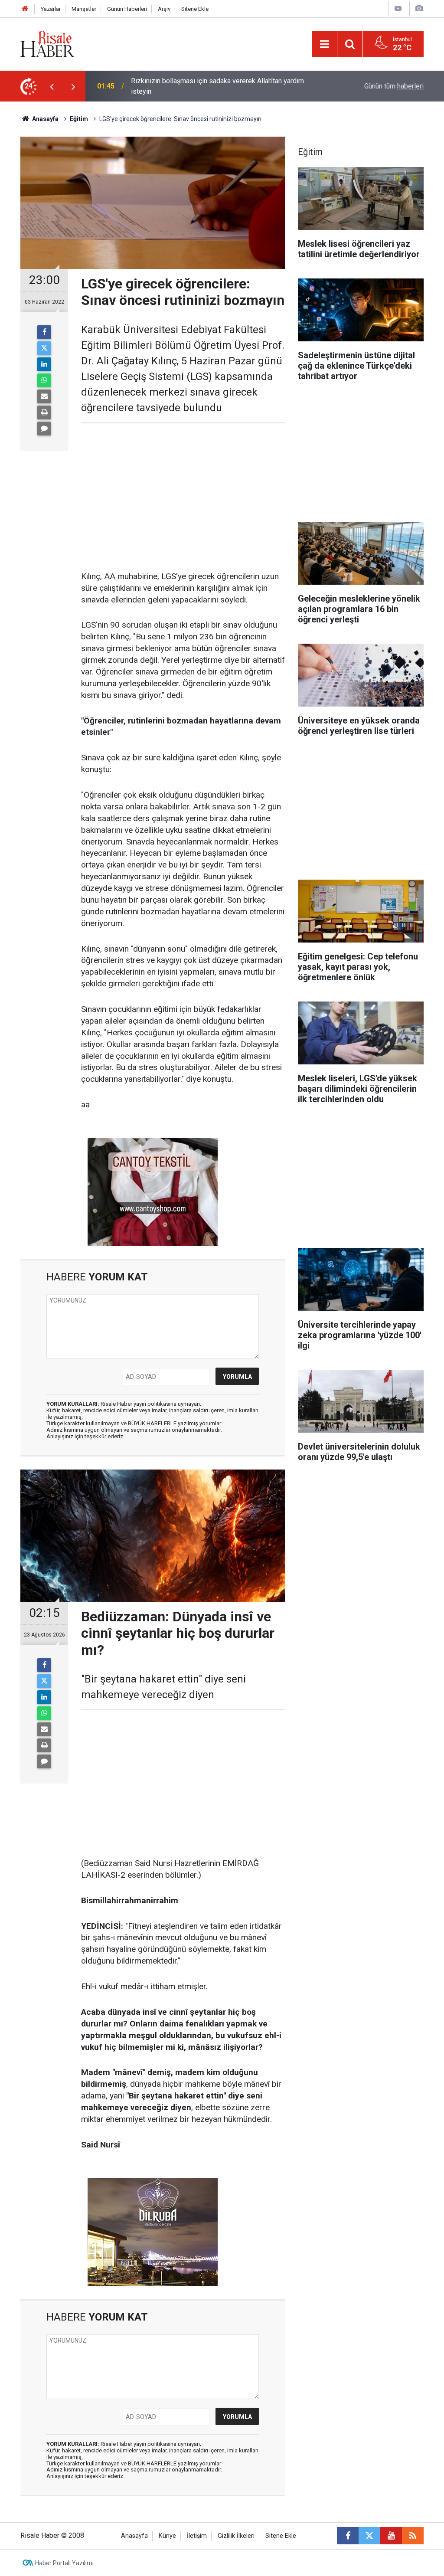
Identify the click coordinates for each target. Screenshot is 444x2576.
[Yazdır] (44, 412)
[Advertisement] (183, 497)
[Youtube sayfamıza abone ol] (391, 2536)
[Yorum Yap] (44, 429)
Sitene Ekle (195, 9)
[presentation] (52, 86)
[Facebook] (44, 332)
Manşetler (84, 9)
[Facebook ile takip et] (348, 2536)
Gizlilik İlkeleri (236, 2536)
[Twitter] (44, 348)
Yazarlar (51, 9)
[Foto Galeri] (419, 8)
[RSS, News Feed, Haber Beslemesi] (413, 2536)
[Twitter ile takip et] (369, 2536)
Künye (167, 2536)
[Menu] (324, 44)
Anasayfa (134, 2536)
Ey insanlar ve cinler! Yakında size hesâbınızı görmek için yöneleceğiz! (217, 86)
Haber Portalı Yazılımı (64, 2563)
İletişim (197, 2536)
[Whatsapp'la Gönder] (44, 380)
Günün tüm (394, 86)
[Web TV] (398, 8)
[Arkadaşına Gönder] (44, 396)
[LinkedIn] (44, 364)
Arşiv (164, 9)
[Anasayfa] (25, 9)
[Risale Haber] (47, 43)
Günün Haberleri (127, 9)
